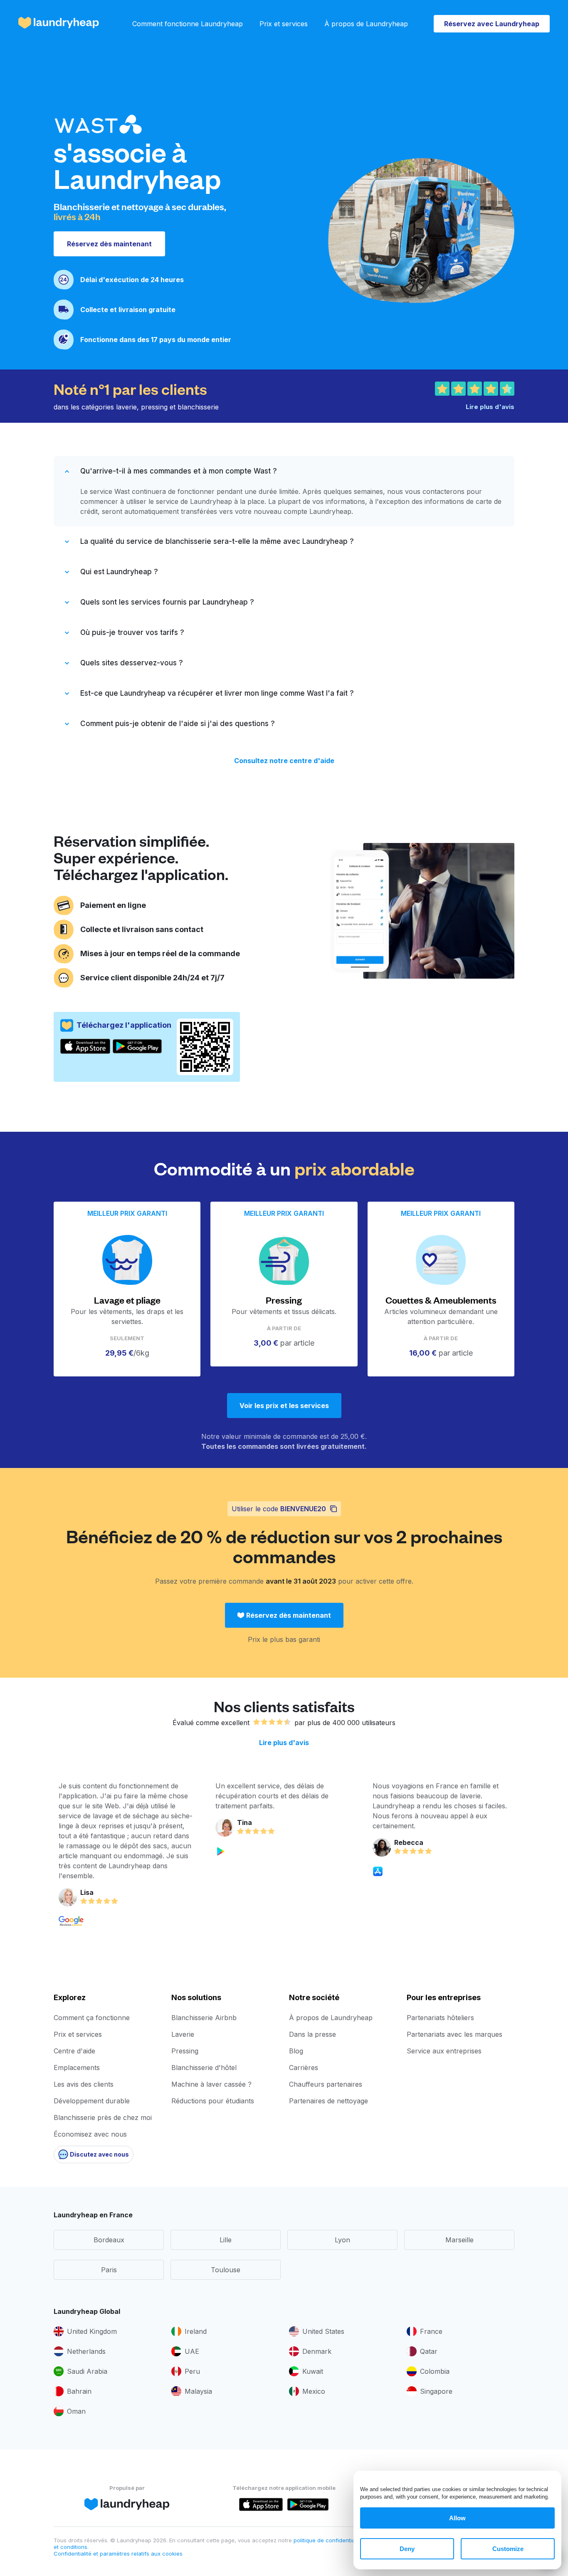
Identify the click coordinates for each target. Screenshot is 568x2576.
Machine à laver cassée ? (211, 2084)
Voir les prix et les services (284, 1406)
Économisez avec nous (90, 2134)
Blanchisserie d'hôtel (204, 2068)
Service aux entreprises (444, 2051)
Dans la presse (312, 2034)
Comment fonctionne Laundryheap (188, 24)
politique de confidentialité (329, 2540)
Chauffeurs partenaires (326, 2084)
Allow (457, 2518)
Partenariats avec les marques (454, 2034)
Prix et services (284, 24)
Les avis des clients (84, 2084)
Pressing (185, 2051)
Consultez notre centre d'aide (284, 761)
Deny (407, 2549)
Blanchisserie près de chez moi (103, 2117)
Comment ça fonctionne (92, 2018)
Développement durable (92, 2101)
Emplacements (77, 2068)
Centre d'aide (74, 2051)
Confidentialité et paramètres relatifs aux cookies (118, 2554)
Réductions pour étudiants (213, 2101)
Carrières (304, 2068)
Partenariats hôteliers (440, 2018)
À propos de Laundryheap (366, 24)
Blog (296, 2051)
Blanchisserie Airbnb (204, 2018)
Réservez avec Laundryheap (492, 24)
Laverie (183, 2034)
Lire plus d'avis (284, 1743)
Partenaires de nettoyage (328, 2101)
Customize (508, 2549)
